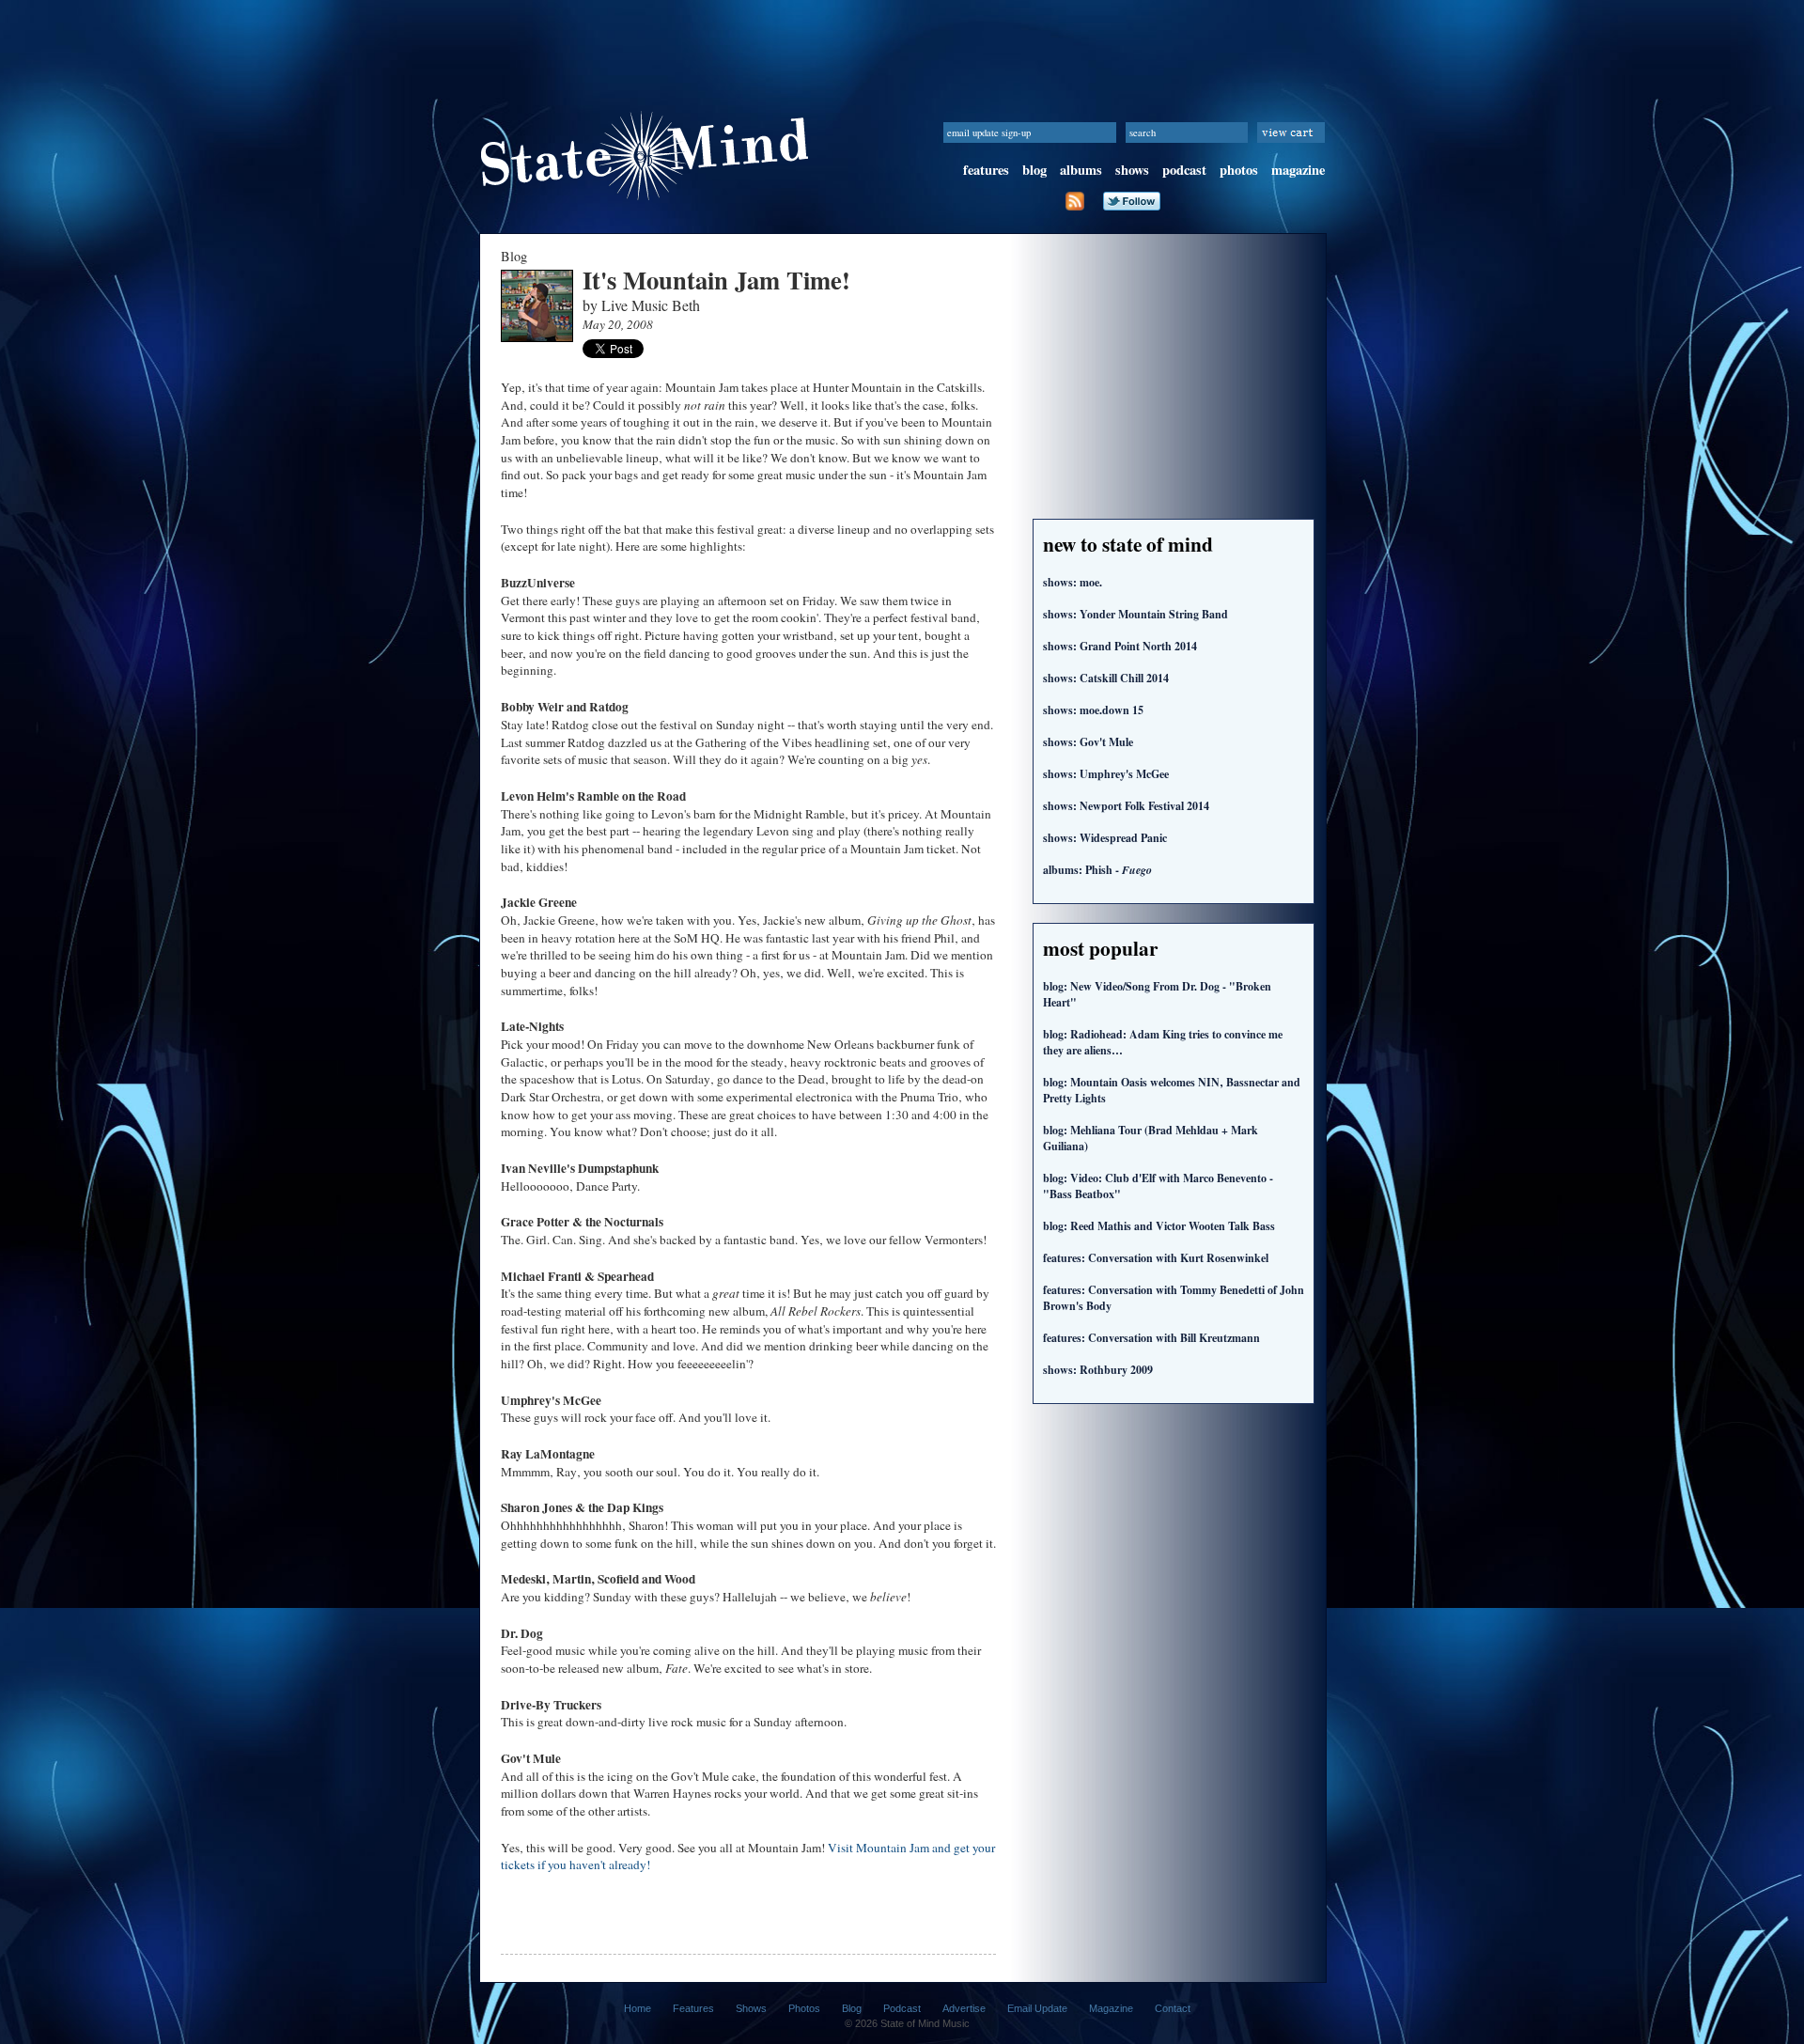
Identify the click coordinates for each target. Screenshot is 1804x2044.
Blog (852, 2008)
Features (693, 2008)
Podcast (902, 2008)
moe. (1073, 582)
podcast (1184, 170)
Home (638, 2008)
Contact (1173, 2008)
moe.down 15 (1093, 710)
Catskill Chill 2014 (1106, 678)
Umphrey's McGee (1106, 774)
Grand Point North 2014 (1120, 646)
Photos (804, 2008)
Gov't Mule (1088, 742)
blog (1034, 170)
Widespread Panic (1105, 838)
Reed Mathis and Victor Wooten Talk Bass (1159, 1226)
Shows (751, 2008)
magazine (1298, 170)
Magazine (1111, 2008)
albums (1081, 170)
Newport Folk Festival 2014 (1126, 806)
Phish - (1097, 870)
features (986, 170)
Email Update (1037, 2008)
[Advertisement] (902, 42)
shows (1132, 170)
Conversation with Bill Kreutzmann (1151, 1338)
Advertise (964, 2008)
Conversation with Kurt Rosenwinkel (1156, 1258)
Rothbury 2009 (1098, 1370)
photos (1239, 170)
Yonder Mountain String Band (1135, 614)
